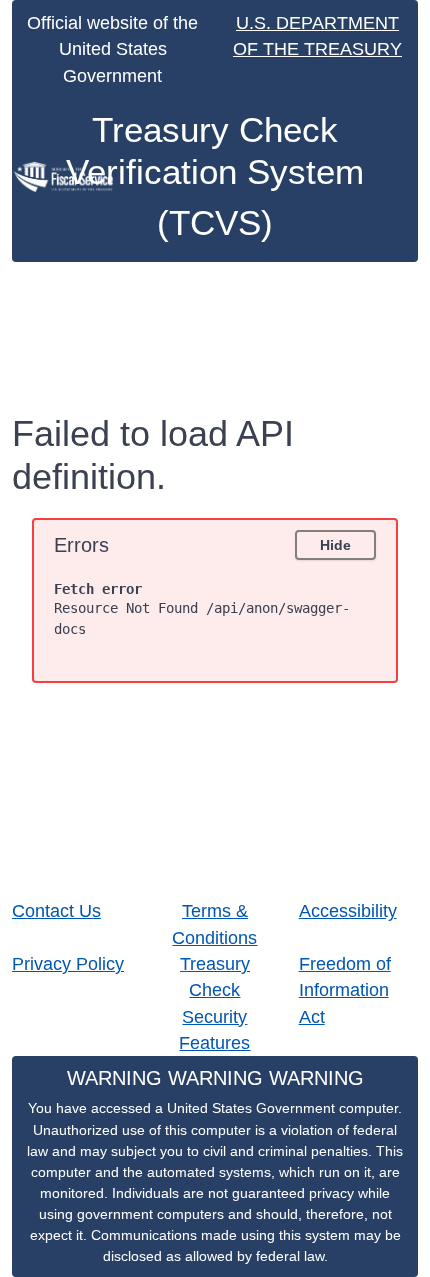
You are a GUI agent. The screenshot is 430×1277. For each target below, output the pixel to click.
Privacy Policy (68, 964)
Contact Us (56, 911)
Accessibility (348, 911)
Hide (335, 545)
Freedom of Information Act (345, 990)
